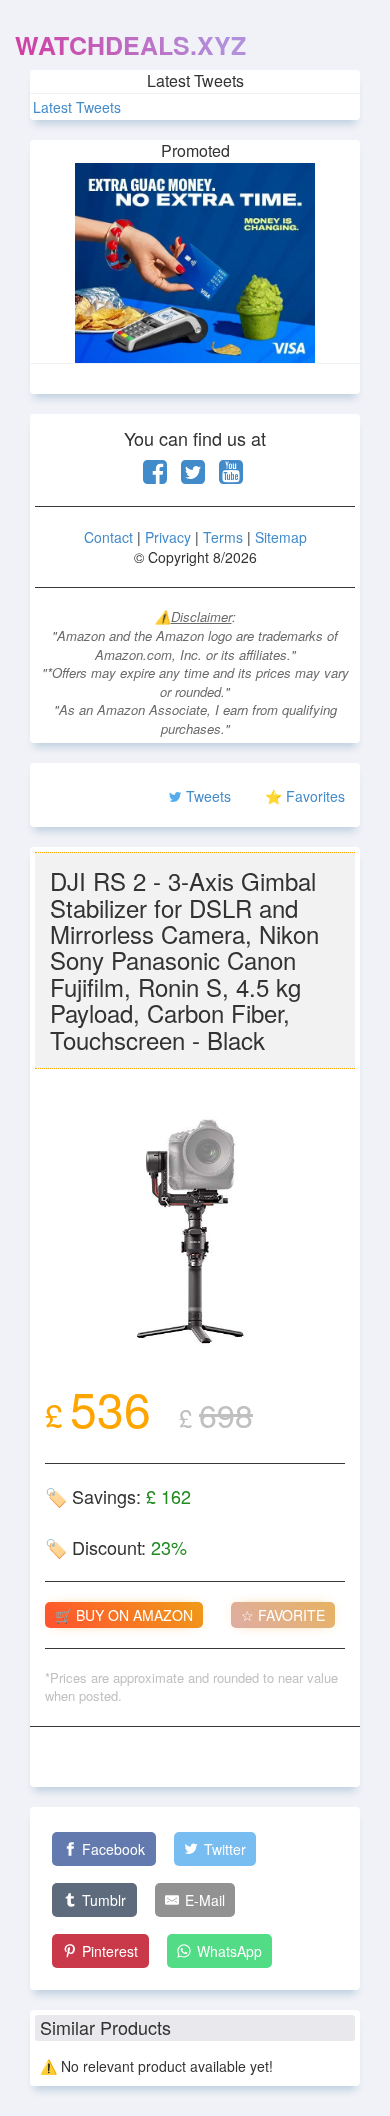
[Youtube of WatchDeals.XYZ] (231, 476)
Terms (223, 537)
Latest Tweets (77, 107)
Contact (108, 537)
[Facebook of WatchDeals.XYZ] (155, 476)
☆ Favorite (283, 1615)
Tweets (208, 796)
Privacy (168, 537)
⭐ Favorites (305, 796)
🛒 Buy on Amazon (124, 1615)
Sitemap (281, 537)
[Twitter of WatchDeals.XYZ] (193, 476)
